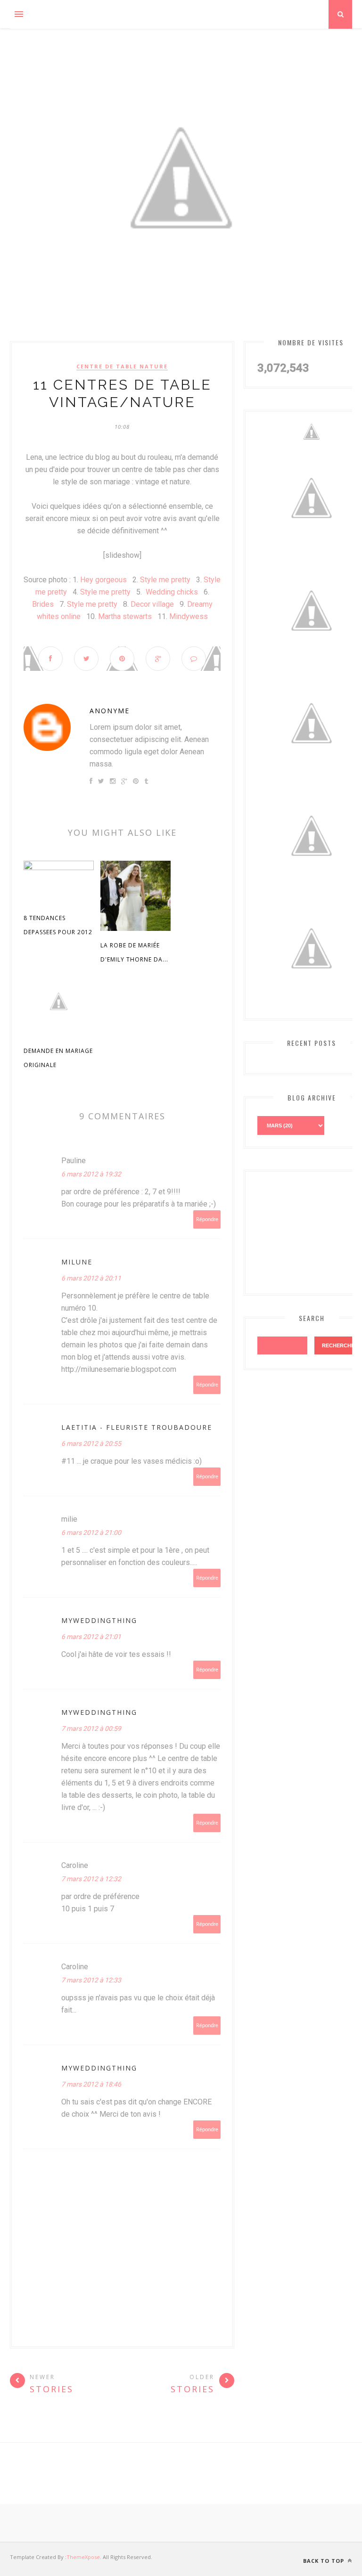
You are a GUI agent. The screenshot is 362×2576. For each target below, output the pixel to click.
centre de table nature (122, 367)
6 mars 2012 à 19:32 (91, 1174)
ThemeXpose (83, 2557)
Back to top (325, 2561)
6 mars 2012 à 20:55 (91, 1443)
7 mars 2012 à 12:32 (91, 1879)
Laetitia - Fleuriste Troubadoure (137, 1427)
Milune (77, 1262)
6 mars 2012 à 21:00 (91, 1533)
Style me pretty (165, 580)
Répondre (207, 1219)
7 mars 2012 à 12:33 (91, 1980)
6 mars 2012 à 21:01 (91, 1637)
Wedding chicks (172, 592)
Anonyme (110, 711)
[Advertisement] (310, 1231)
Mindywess (189, 616)
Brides (43, 604)
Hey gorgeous (103, 580)
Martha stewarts (125, 616)
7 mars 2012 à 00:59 (91, 1728)
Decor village (153, 604)
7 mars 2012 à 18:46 (91, 2084)
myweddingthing (99, 1620)
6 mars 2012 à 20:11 (91, 1278)
